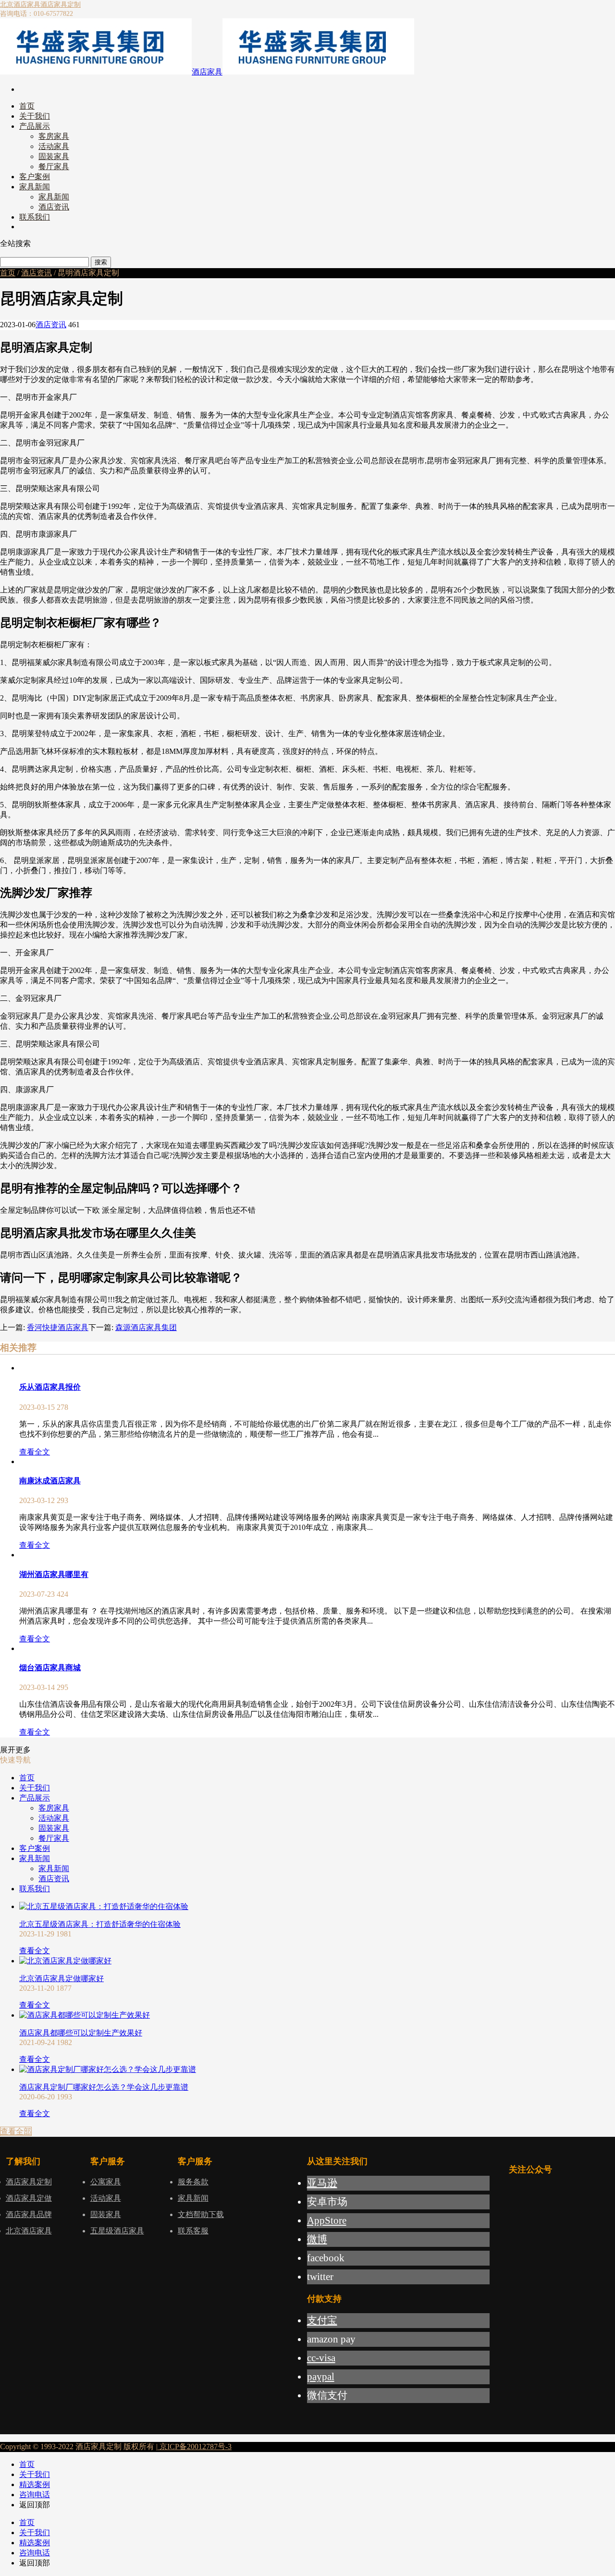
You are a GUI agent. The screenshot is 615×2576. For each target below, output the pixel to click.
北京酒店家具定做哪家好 (61, 1978)
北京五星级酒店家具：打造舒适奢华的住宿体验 (100, 1924)
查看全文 (35, 1452)
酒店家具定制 (61, 5)
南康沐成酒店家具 (50, 1481)
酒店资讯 (37, 273)
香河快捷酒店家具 (58, 1327)
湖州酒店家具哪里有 (54, 1574)
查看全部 (16, 2131)
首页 (8, 273)
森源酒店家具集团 (146, 1327)
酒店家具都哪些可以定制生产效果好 (81, 2033)
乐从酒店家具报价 (50, 1387)
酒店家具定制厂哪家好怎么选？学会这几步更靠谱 (104, 2087)
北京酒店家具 (20, 5)
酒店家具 (207, 72)
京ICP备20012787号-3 (195, 2447)
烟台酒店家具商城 (50, 1668)
